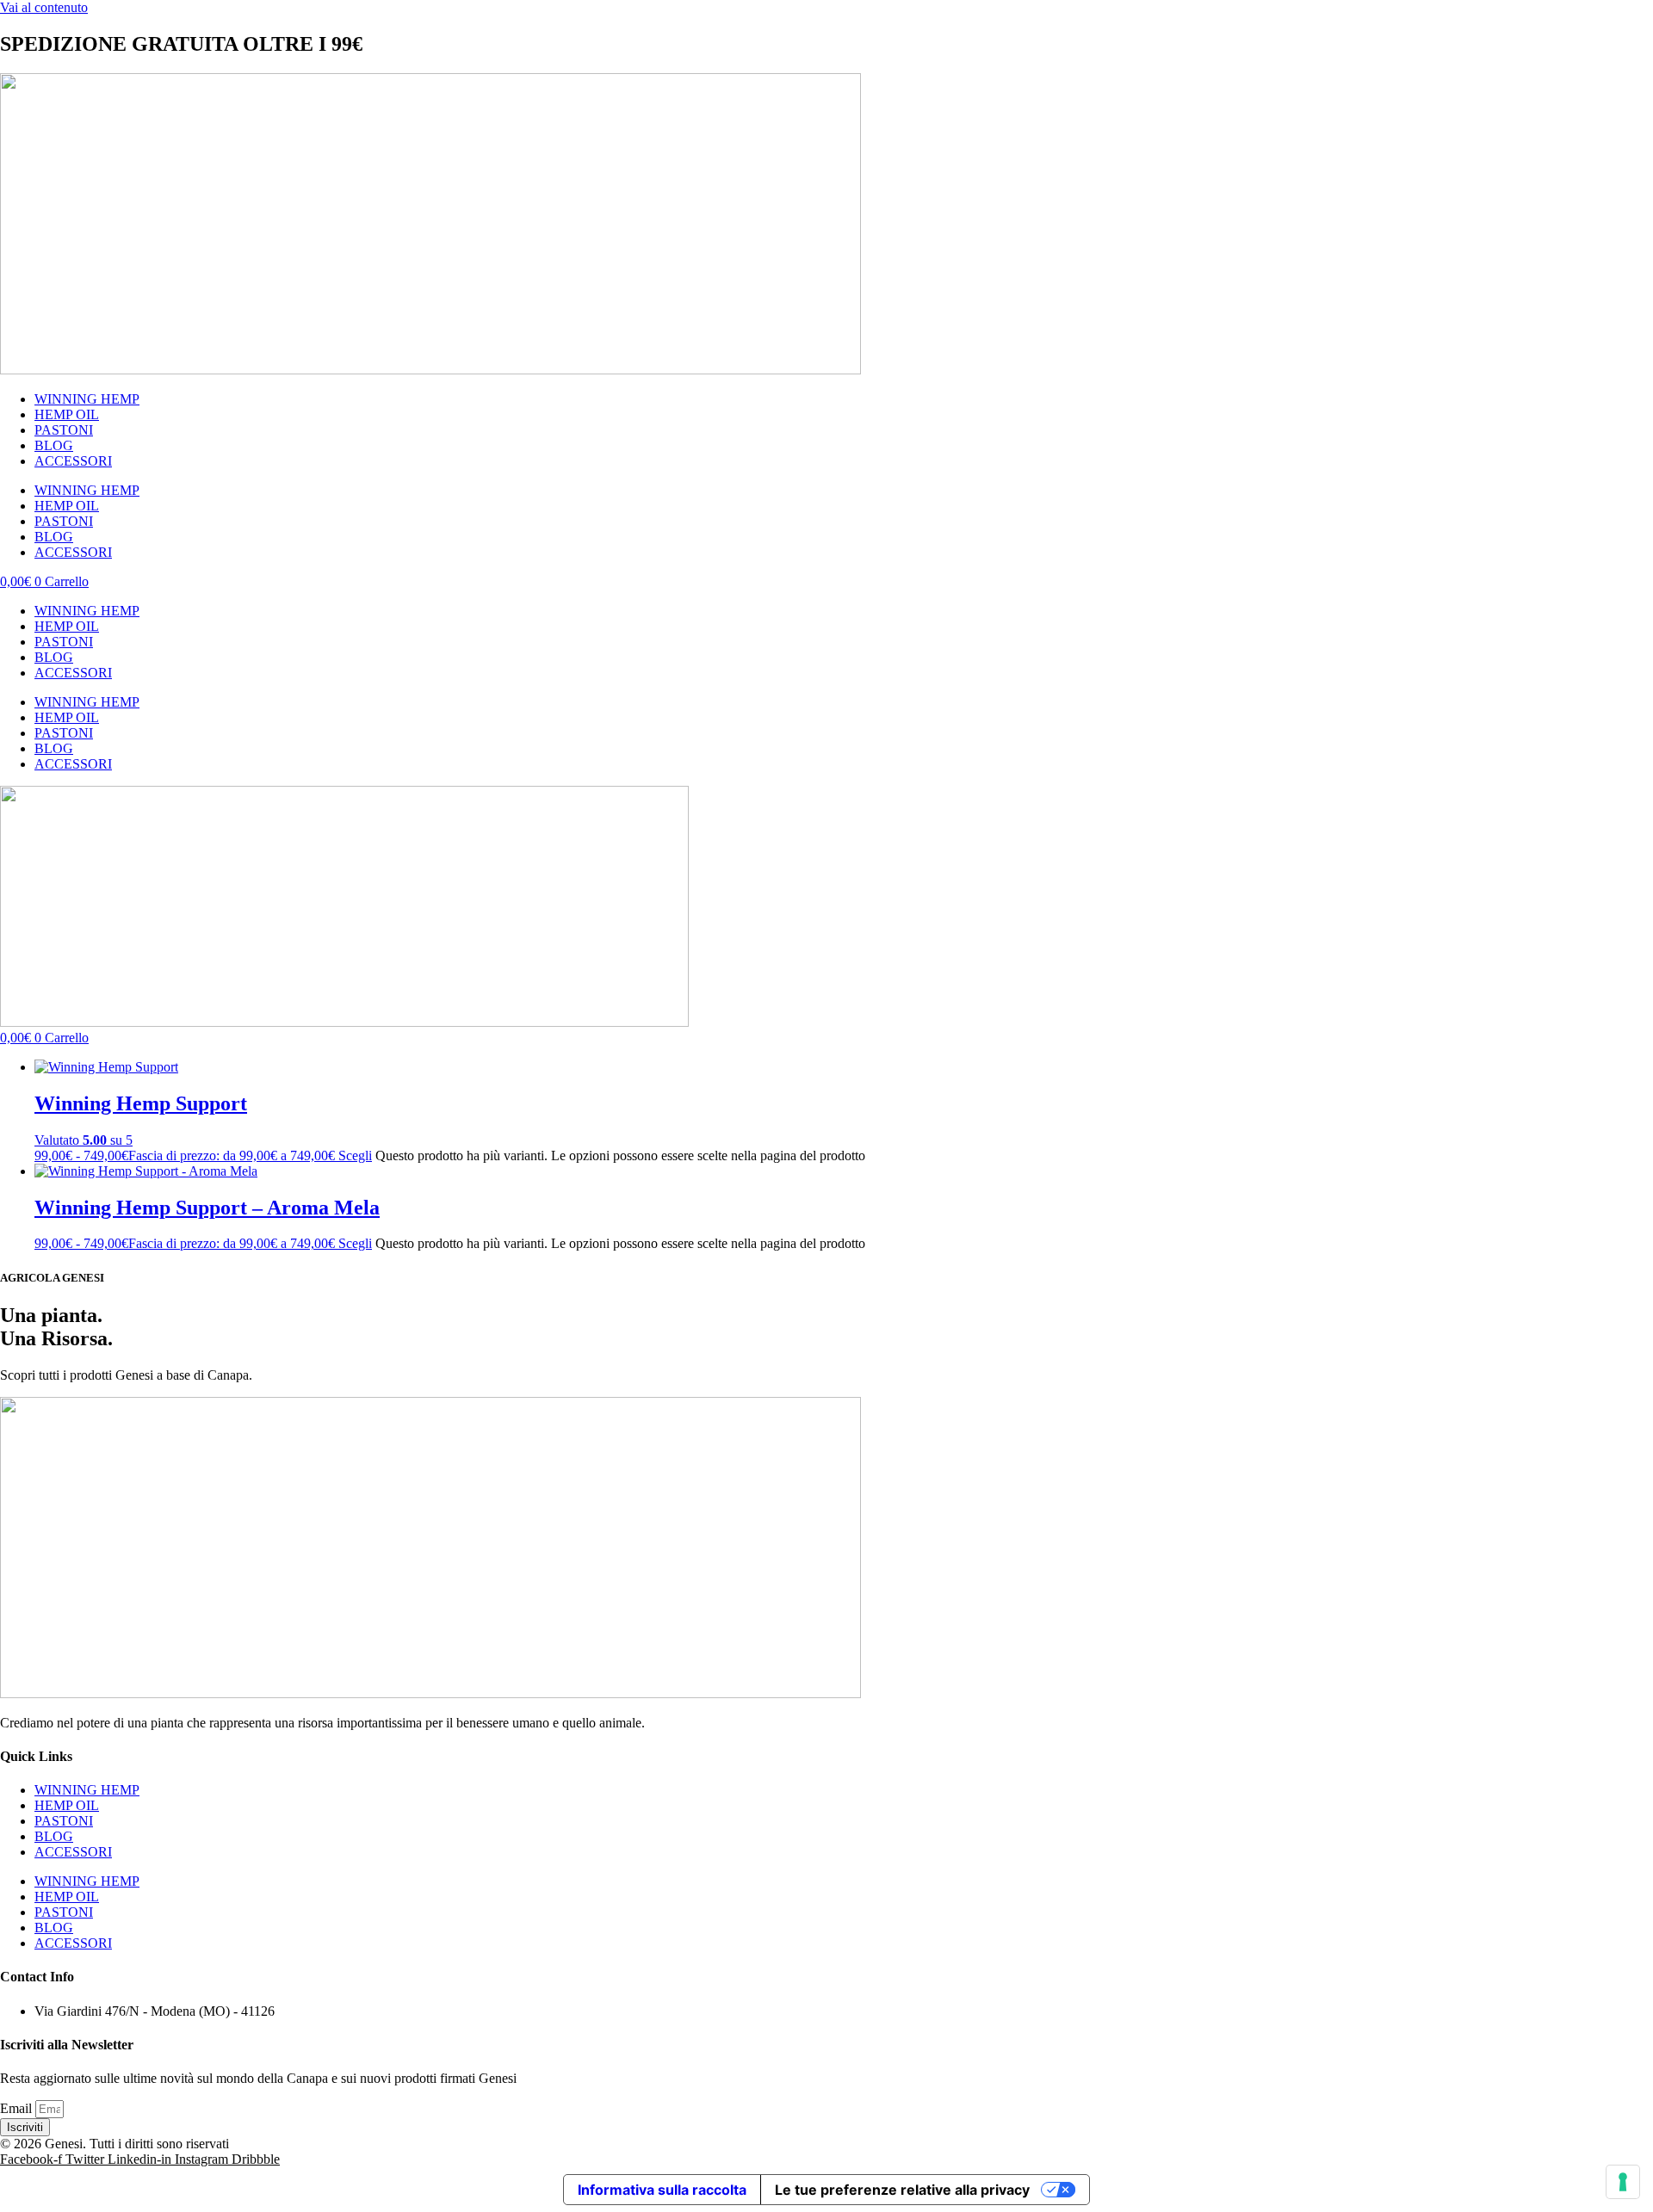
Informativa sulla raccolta (662, 2190)
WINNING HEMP (87, 399)
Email (18, 2108)
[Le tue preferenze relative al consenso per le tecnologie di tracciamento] (1623, 2182)
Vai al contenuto (44, 7)
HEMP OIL (67, 414)
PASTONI (64, 430)
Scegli (355, 1155)
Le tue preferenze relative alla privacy (902, 2190)
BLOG (54, 445)
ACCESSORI (73, 461)
